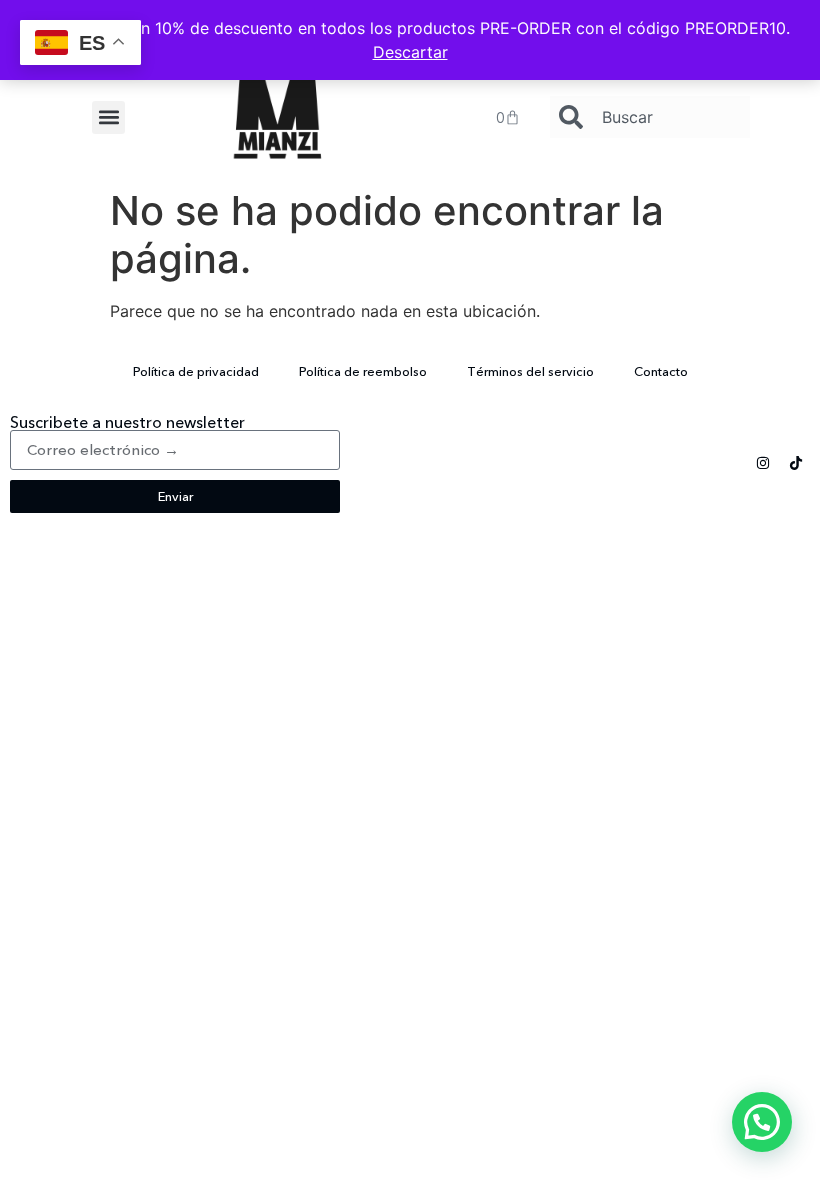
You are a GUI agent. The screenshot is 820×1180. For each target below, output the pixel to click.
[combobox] (650, 117)
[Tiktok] (796, 463)
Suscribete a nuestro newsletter (127, 422)
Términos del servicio (530, 371)
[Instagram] (763, 463)
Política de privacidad (196, 371)
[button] (108, 117)
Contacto (661, 371)
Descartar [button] (410, 52)
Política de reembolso (363, 371)
